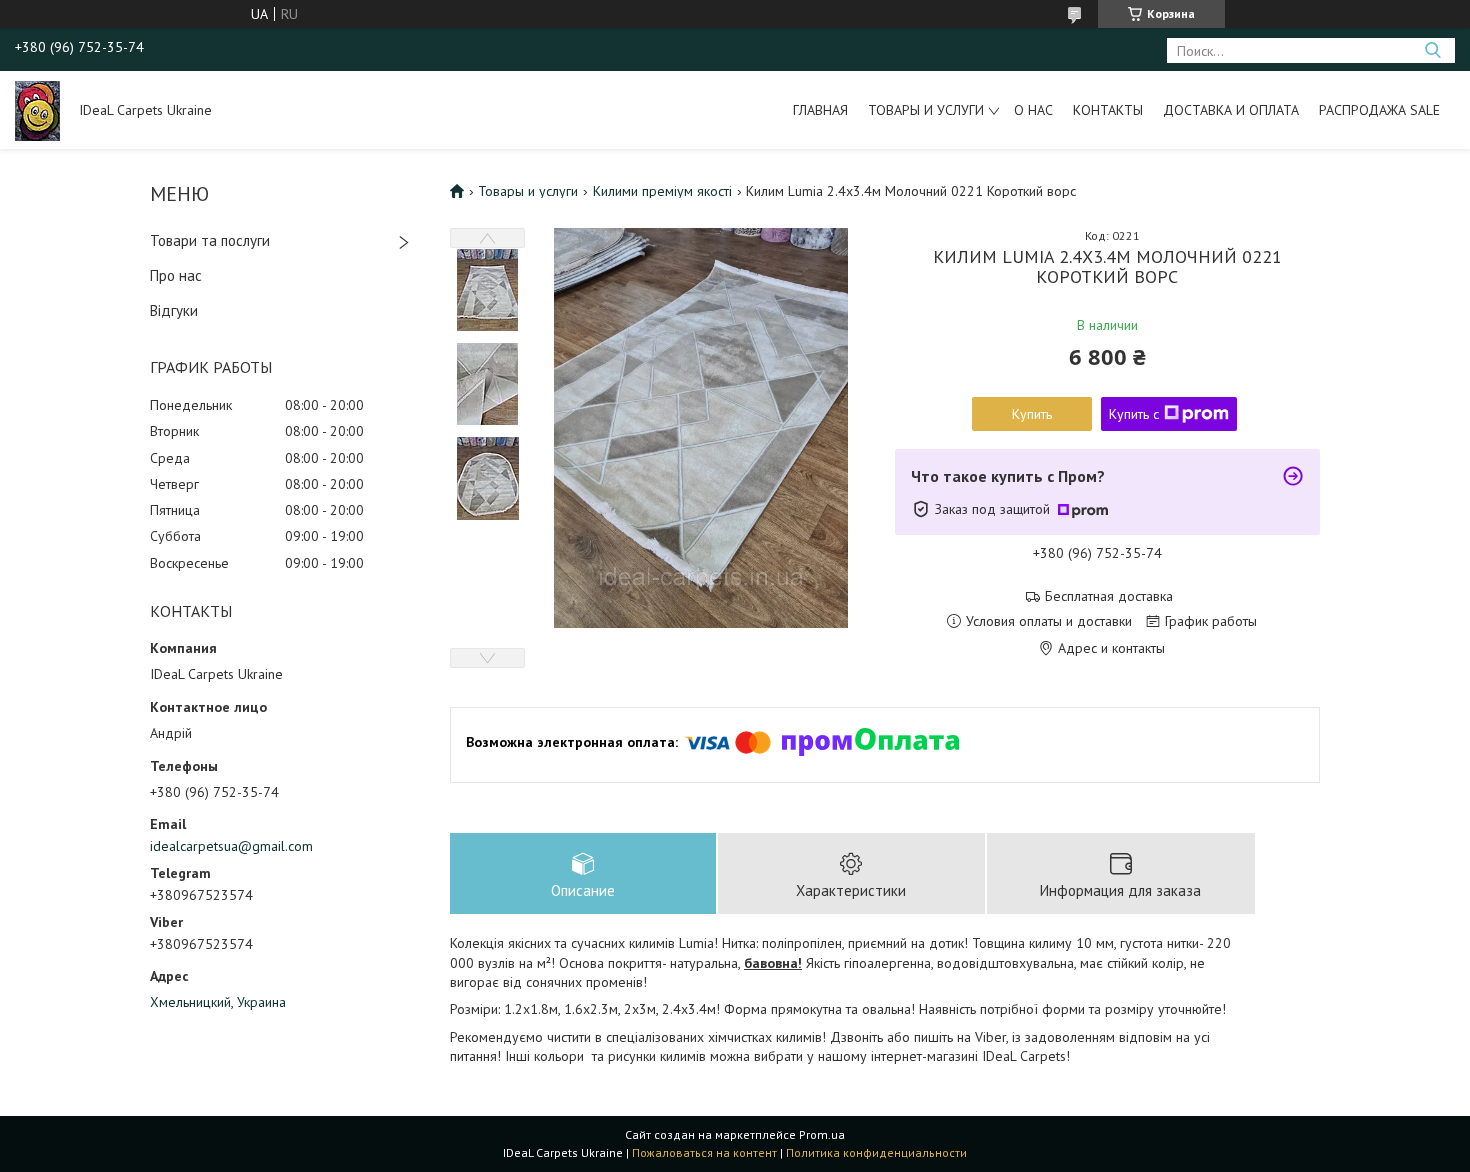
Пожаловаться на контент (704, 1152)
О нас (1033, 110)
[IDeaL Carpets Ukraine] (37, 110)
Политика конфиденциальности (876, 1152)
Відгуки (174, 310)
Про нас (176, 275)
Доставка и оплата (1231, 110)
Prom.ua (822, 1134)
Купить (1032, 414)
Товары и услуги (926, 110)
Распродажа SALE (1379, 110)
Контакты (1108, 110)
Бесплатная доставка (1109, 596)
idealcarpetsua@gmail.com (231, 846)
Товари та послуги (210, 240)
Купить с (1134, 414)
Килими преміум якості (662, 191)
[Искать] (1432, 50)
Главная (820, 110)
